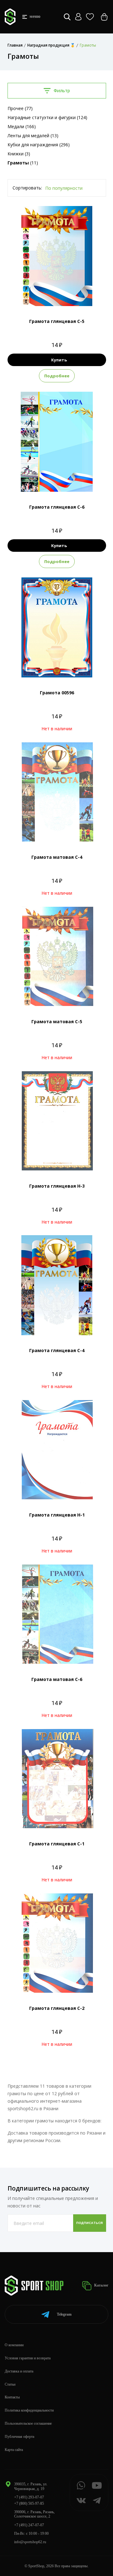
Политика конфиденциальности (29, 2410)
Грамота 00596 (57, 693)
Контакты (12, 2397)
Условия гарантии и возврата (28, 2358)
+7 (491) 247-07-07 (29, 2525)
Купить (59, 360)
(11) (23, 163)
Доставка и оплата (19, 2371)
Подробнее (57, 376)
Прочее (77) (20, 108)
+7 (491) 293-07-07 (29, 2497)
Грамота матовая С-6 (57, 1679)
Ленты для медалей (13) (33, 136)
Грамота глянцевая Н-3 (57, 1186)
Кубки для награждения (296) (39, 145)
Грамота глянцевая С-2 (57, 2008)
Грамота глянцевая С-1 (57, 1844)
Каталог (101, 2285)
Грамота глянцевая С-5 (57, 321)
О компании (14, 2345)
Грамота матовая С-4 (57, 857)
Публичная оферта (19, 2437)
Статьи (10, 2384)
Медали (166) (22, 126)
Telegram (64, 2314)
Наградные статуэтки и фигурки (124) (47, 117)
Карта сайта (14, 2450)
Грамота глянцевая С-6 (57, 507)
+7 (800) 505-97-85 (29, 2503)
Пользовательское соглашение (28, 2423)
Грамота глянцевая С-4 (57, 1350)
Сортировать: (27, 188)
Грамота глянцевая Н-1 (57, 1515)
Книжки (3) (19, 154)
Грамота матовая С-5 (57, 1021)
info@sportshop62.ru (30, 2542)
